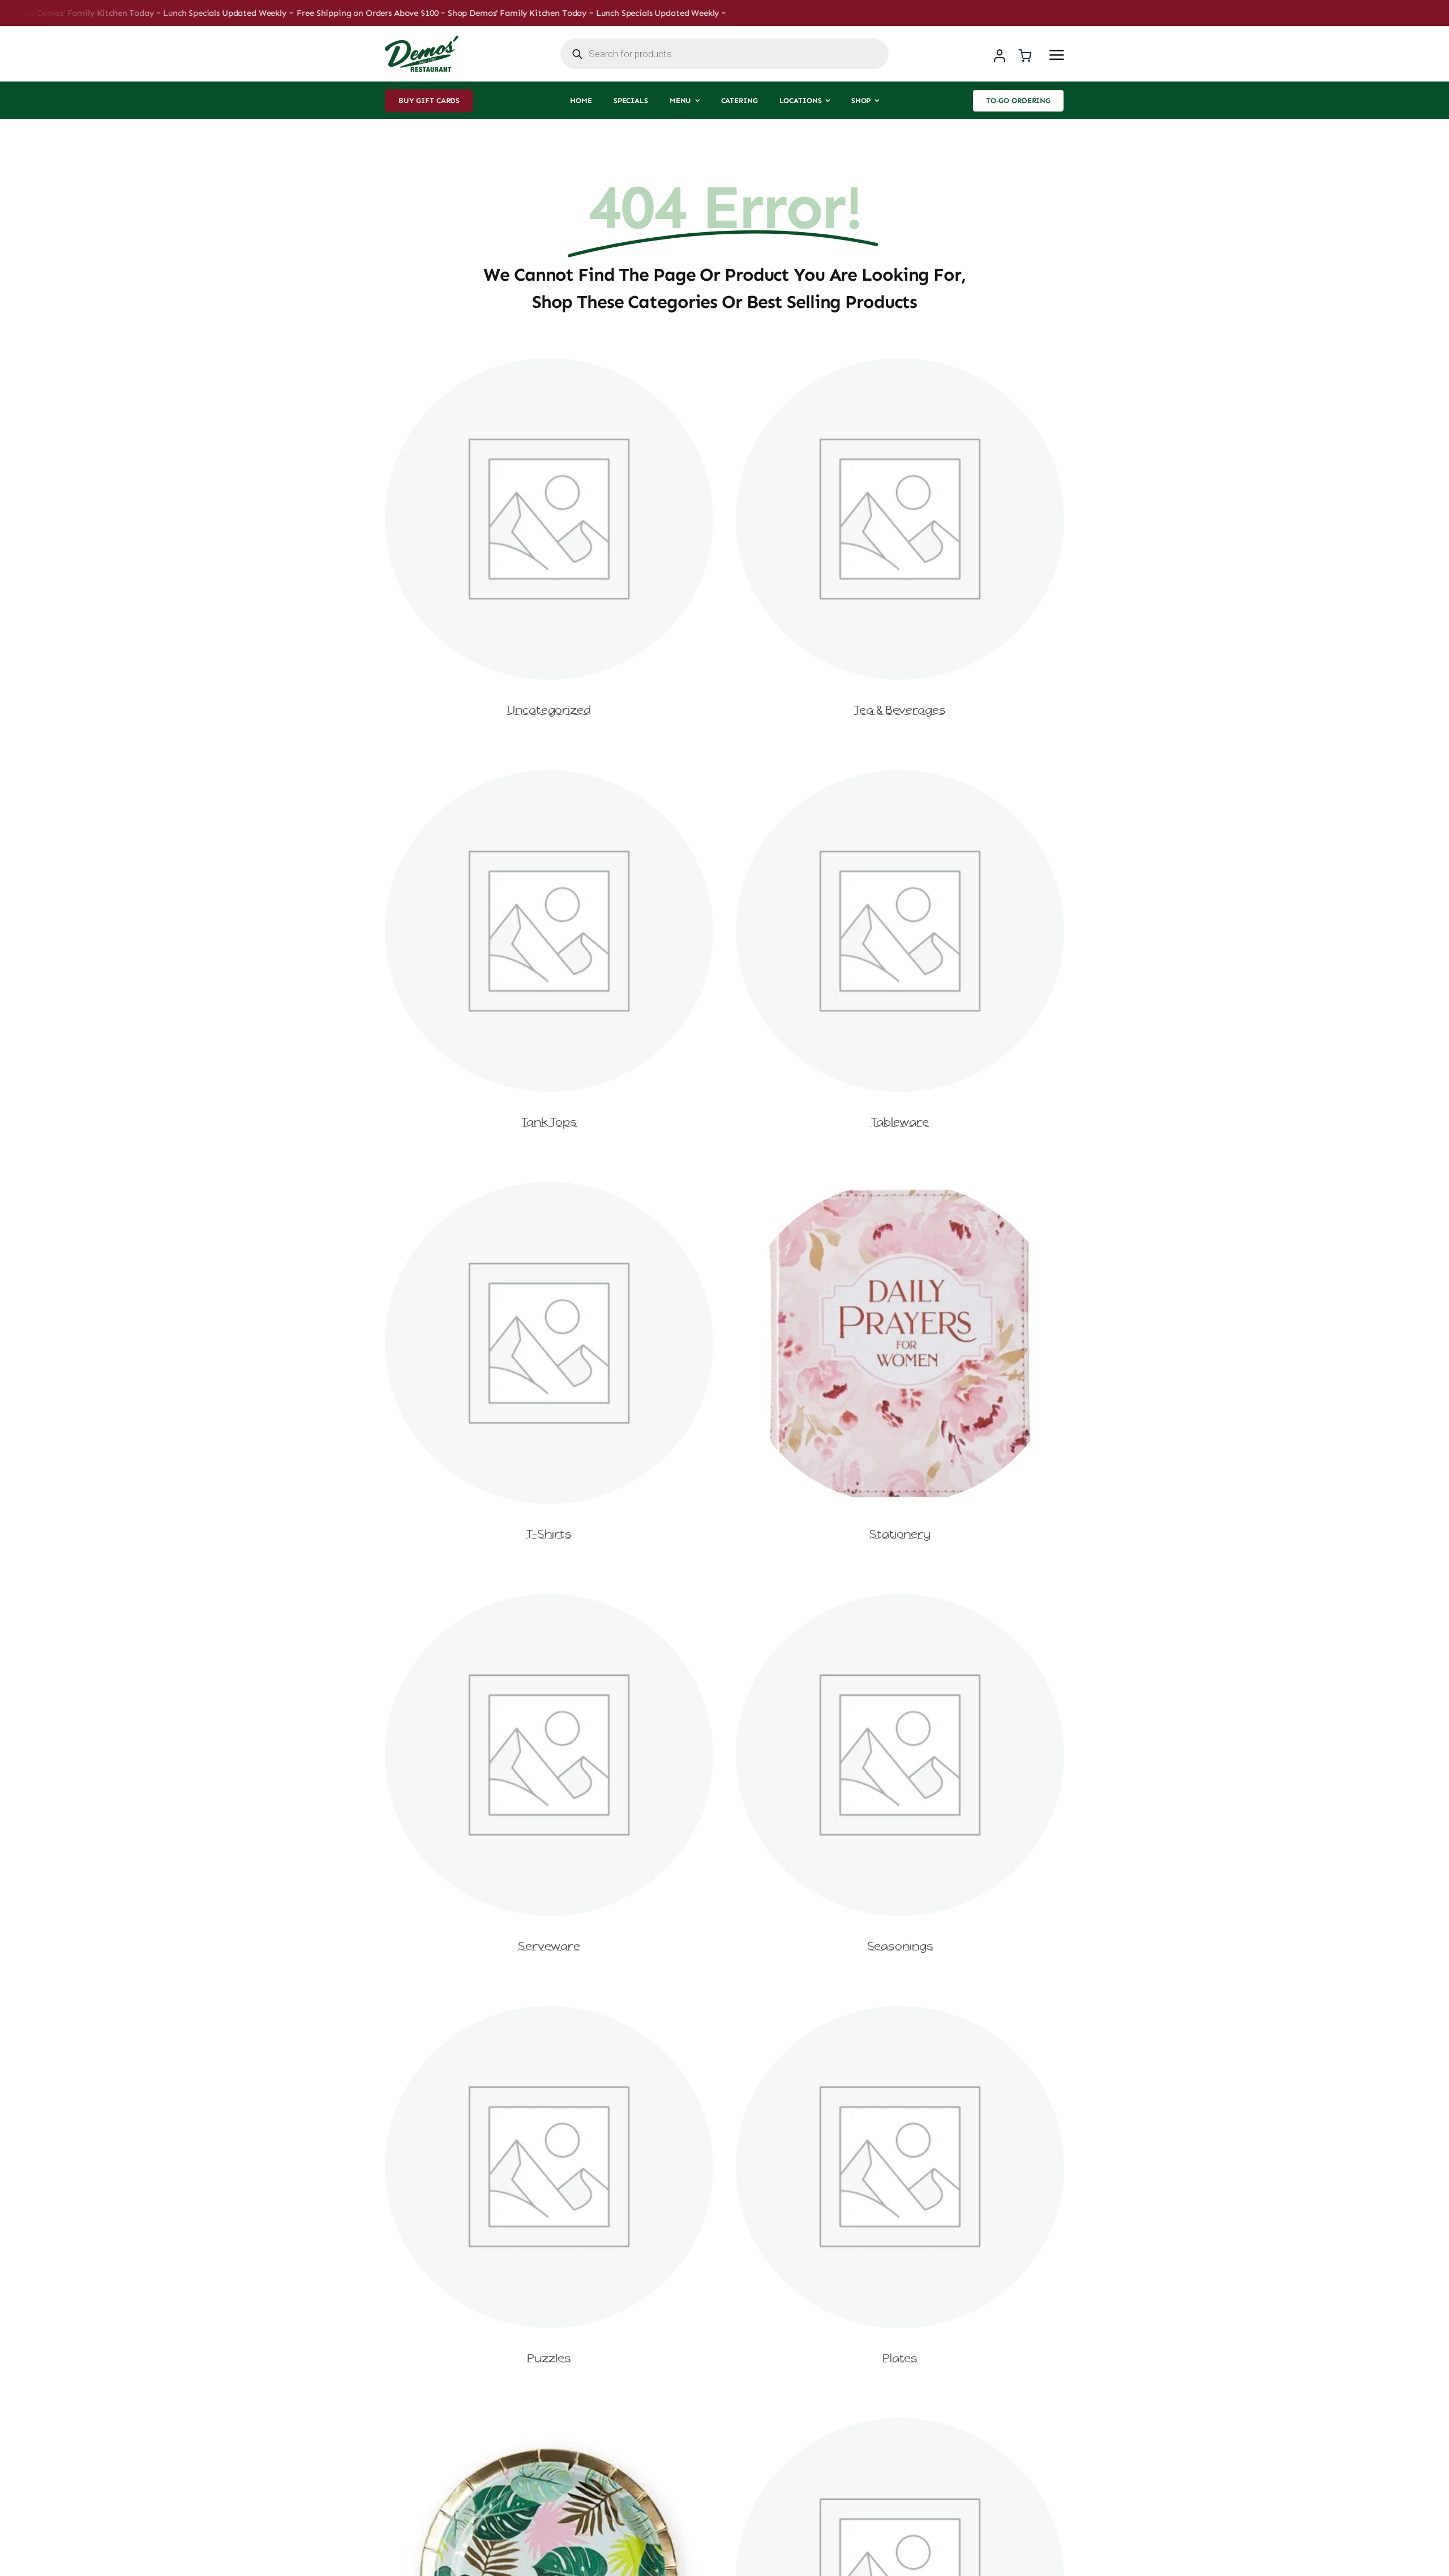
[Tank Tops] (549, 777)
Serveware (549, 1946)
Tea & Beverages (900, 710)
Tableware (900, 1122)
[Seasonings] (900, 1600)
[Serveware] (549, 1600)
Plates (900, 2358)
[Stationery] (900, 1188)
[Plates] (900, 2013)
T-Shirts (549, 1534)
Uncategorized (549, 710)
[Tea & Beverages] (900, 365)
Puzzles (549, 2358)
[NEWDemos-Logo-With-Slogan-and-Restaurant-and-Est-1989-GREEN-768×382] (422, 40)
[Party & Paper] (549, 2425)
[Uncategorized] (549, 365)
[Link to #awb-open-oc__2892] (1057, 55)
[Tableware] (900, 777)
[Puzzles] (549, 2013)
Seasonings (900, 1946)
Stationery (900, 1534)
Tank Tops (549, 1122)
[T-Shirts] (549, 1188)
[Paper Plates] (900, 2425)
